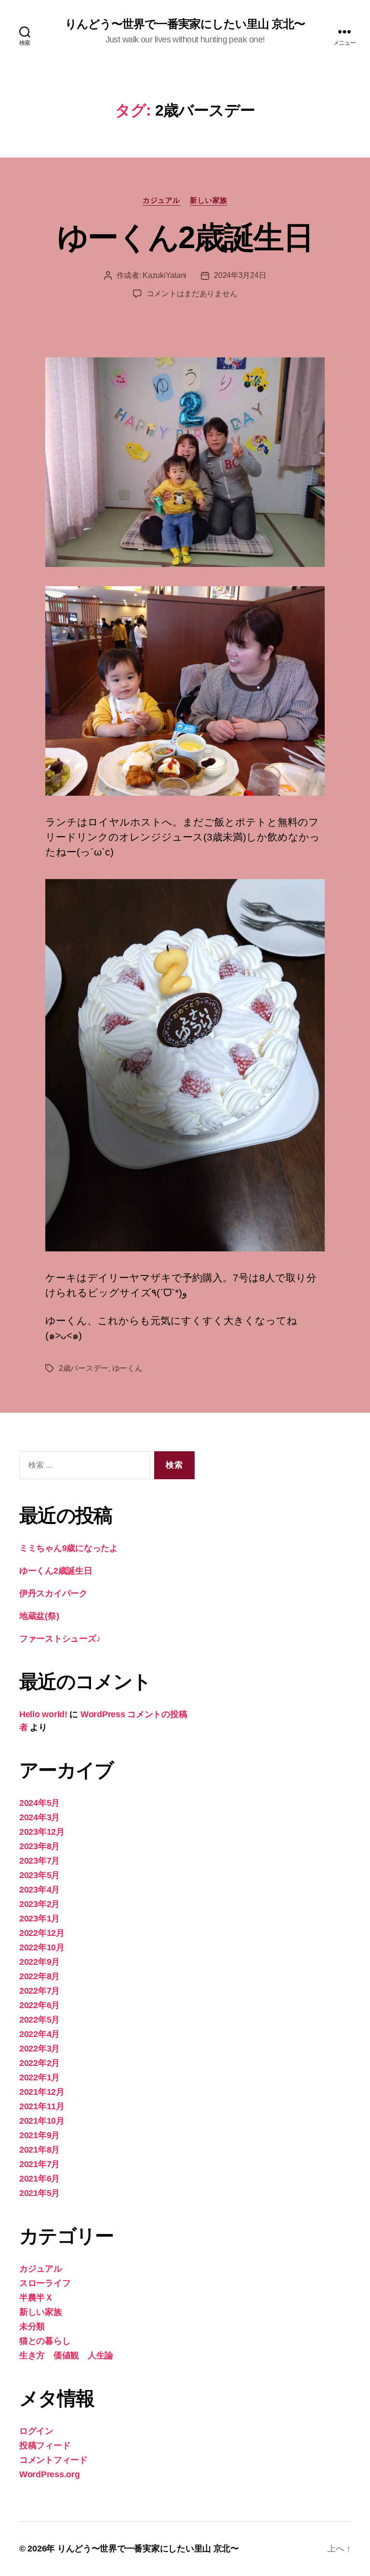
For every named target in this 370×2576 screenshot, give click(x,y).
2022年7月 (40, 1991)
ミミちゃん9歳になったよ (69, 1548)
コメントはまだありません (192, 294)
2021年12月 (42, 2092)
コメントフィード (53, 2460)
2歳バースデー (84, 1368)
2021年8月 (40, 2150)
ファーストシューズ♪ (60, 1639)
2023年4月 (40, 1890)
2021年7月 (40, 2164)
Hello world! (43, 1714)
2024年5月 (40, 1803)
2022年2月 (40, 2063)
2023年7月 (40, 1861)
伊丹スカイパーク (53, 1593)
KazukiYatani (165, 275)
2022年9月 (40, 1962)
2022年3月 (40, 2049)
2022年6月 (40, 2005)
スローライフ (45, 2283)
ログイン (36, 2431)
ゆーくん (127, 1368)
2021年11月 (42, 2106)
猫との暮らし (45, 2341)
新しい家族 (209, 200)
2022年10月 (42, 1947)
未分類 (32, 2326)
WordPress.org (50, 2474)
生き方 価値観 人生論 (66, 2355)
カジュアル (161, 200)
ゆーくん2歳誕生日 (185, 237)
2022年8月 (40, 1976)
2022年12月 (42, 1933)
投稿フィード (45, 2445)
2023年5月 (40, 1875)
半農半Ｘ (36, 2298)
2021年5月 (40, 2193)
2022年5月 (40, 2020)
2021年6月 (40, 2179)
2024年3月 (40, 1817)
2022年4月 (40, 2034)
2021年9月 (40, 2135)
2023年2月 (40, 1904)
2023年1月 (40, 1919)
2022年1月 (40, 2077)
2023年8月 (40, 1846)
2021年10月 (42, 2121)
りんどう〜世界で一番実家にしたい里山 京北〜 (185, 24)
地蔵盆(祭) (39, 1616)
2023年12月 (42, 1832)
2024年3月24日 (240, 275)
